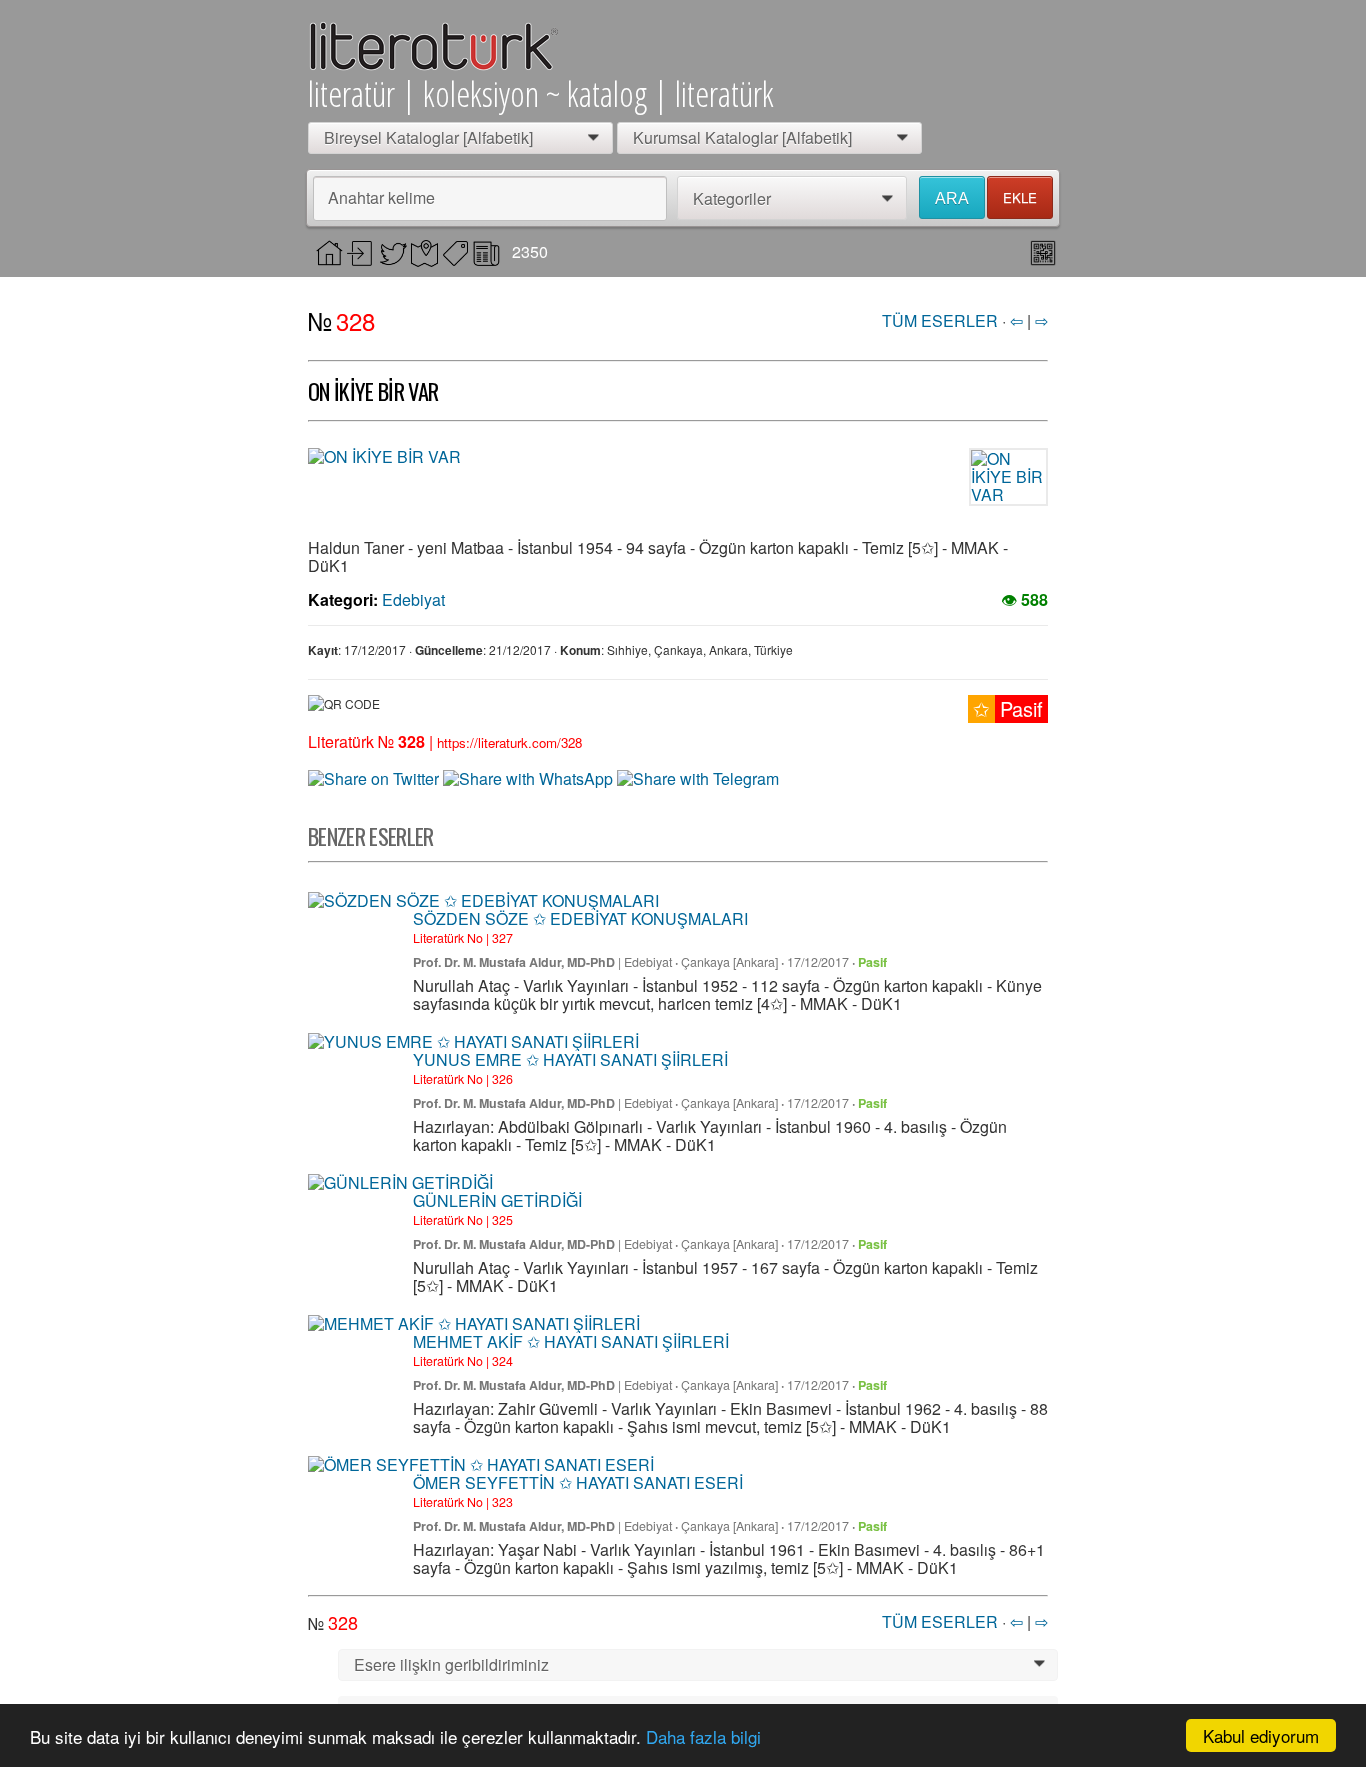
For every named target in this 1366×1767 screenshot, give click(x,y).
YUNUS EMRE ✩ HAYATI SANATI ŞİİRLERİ (570, 1059)
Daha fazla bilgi (703, 1736)
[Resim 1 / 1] (583, 457)
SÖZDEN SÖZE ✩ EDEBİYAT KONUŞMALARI (580, 918)
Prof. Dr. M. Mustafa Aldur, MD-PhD (514, 962)
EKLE (1020, 197)
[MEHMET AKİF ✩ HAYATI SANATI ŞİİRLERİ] (474, 1324)
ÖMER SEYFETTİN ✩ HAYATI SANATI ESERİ (578, 1482)
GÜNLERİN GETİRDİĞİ (497, 1200)
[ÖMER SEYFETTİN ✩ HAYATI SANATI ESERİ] (481, 1465)
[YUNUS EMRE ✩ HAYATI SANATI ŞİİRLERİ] (473, 1042)
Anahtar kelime (381, 197)
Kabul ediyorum (1261, 1735)
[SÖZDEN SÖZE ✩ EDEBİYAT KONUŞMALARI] (483, 901)
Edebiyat (413, 599)
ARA (952, 198)
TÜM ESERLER (940, 320)
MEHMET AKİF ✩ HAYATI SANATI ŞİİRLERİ (571, 1341)
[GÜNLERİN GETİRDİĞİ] (400, 1183)
